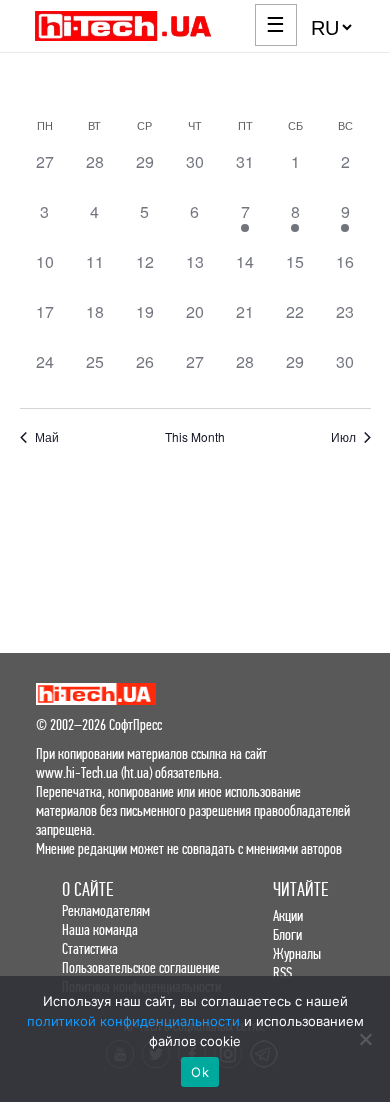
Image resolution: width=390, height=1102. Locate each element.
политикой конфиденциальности (133, 1021)
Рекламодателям (106, 910)
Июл (343, 437)
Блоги (287, 934)
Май (47, 437)
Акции (288, 915)
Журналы (297, 953)
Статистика (90, 948)
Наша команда (100, 929)
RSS (282, 972)
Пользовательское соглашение (141, 967)
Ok (200, 1072)
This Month (195, 437)
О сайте (87, 889)
